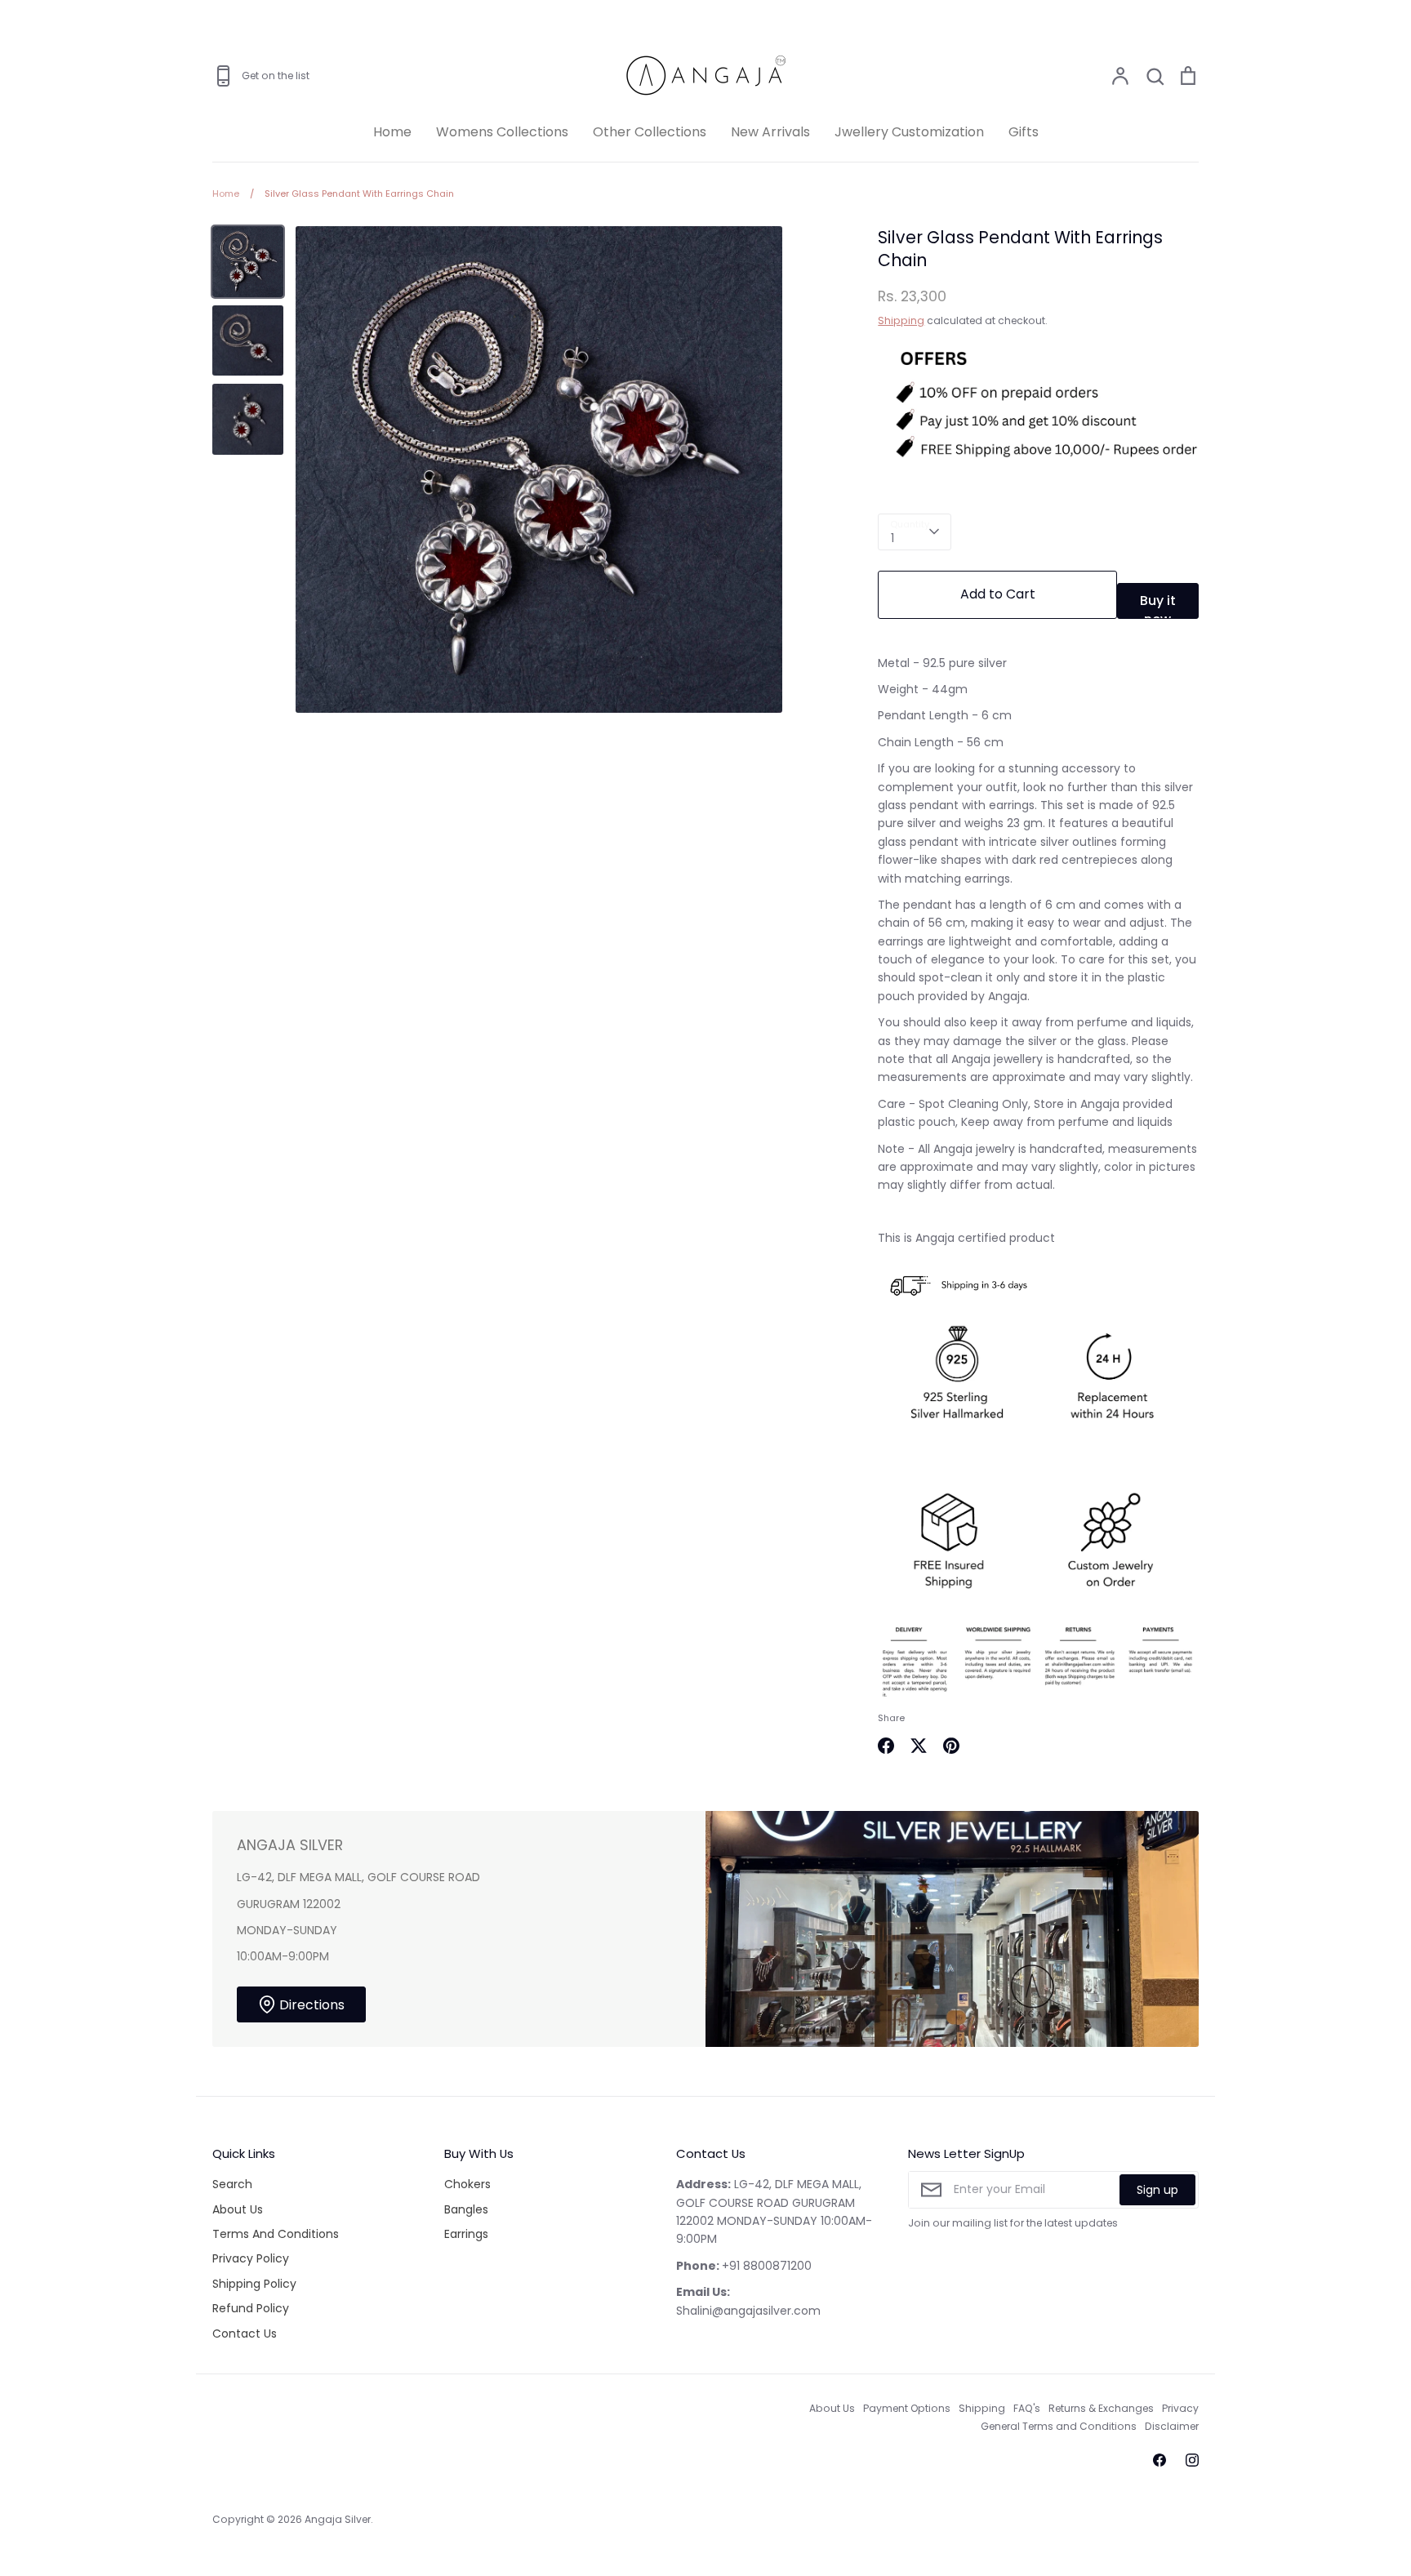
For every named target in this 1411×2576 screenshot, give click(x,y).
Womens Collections (502, 132)
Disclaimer (1172, 2426)
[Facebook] (1160, 2460)
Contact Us (245, 2334)
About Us (238, 2209)
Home (392, 132)
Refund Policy (251, 2308)
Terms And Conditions (276, 2234)
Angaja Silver (338, 2519)
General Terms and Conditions (1059, 2426)
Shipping (901, 320)
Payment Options (907, 2408)
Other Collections (650, 132)
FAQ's (1027, 2408)
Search (232, 2184)
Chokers (467, 2184)
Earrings (466, 2234)
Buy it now (1158, 605)
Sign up (1157, 2190)
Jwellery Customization (909, 132)
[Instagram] (1192, 2460)
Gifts (1024, 132)
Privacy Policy (251, 2258)
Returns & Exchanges (1101, 2408)
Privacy (1180, 2408)
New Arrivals (770, 132)
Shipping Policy (254, 2284)
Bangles (466, 2209)
